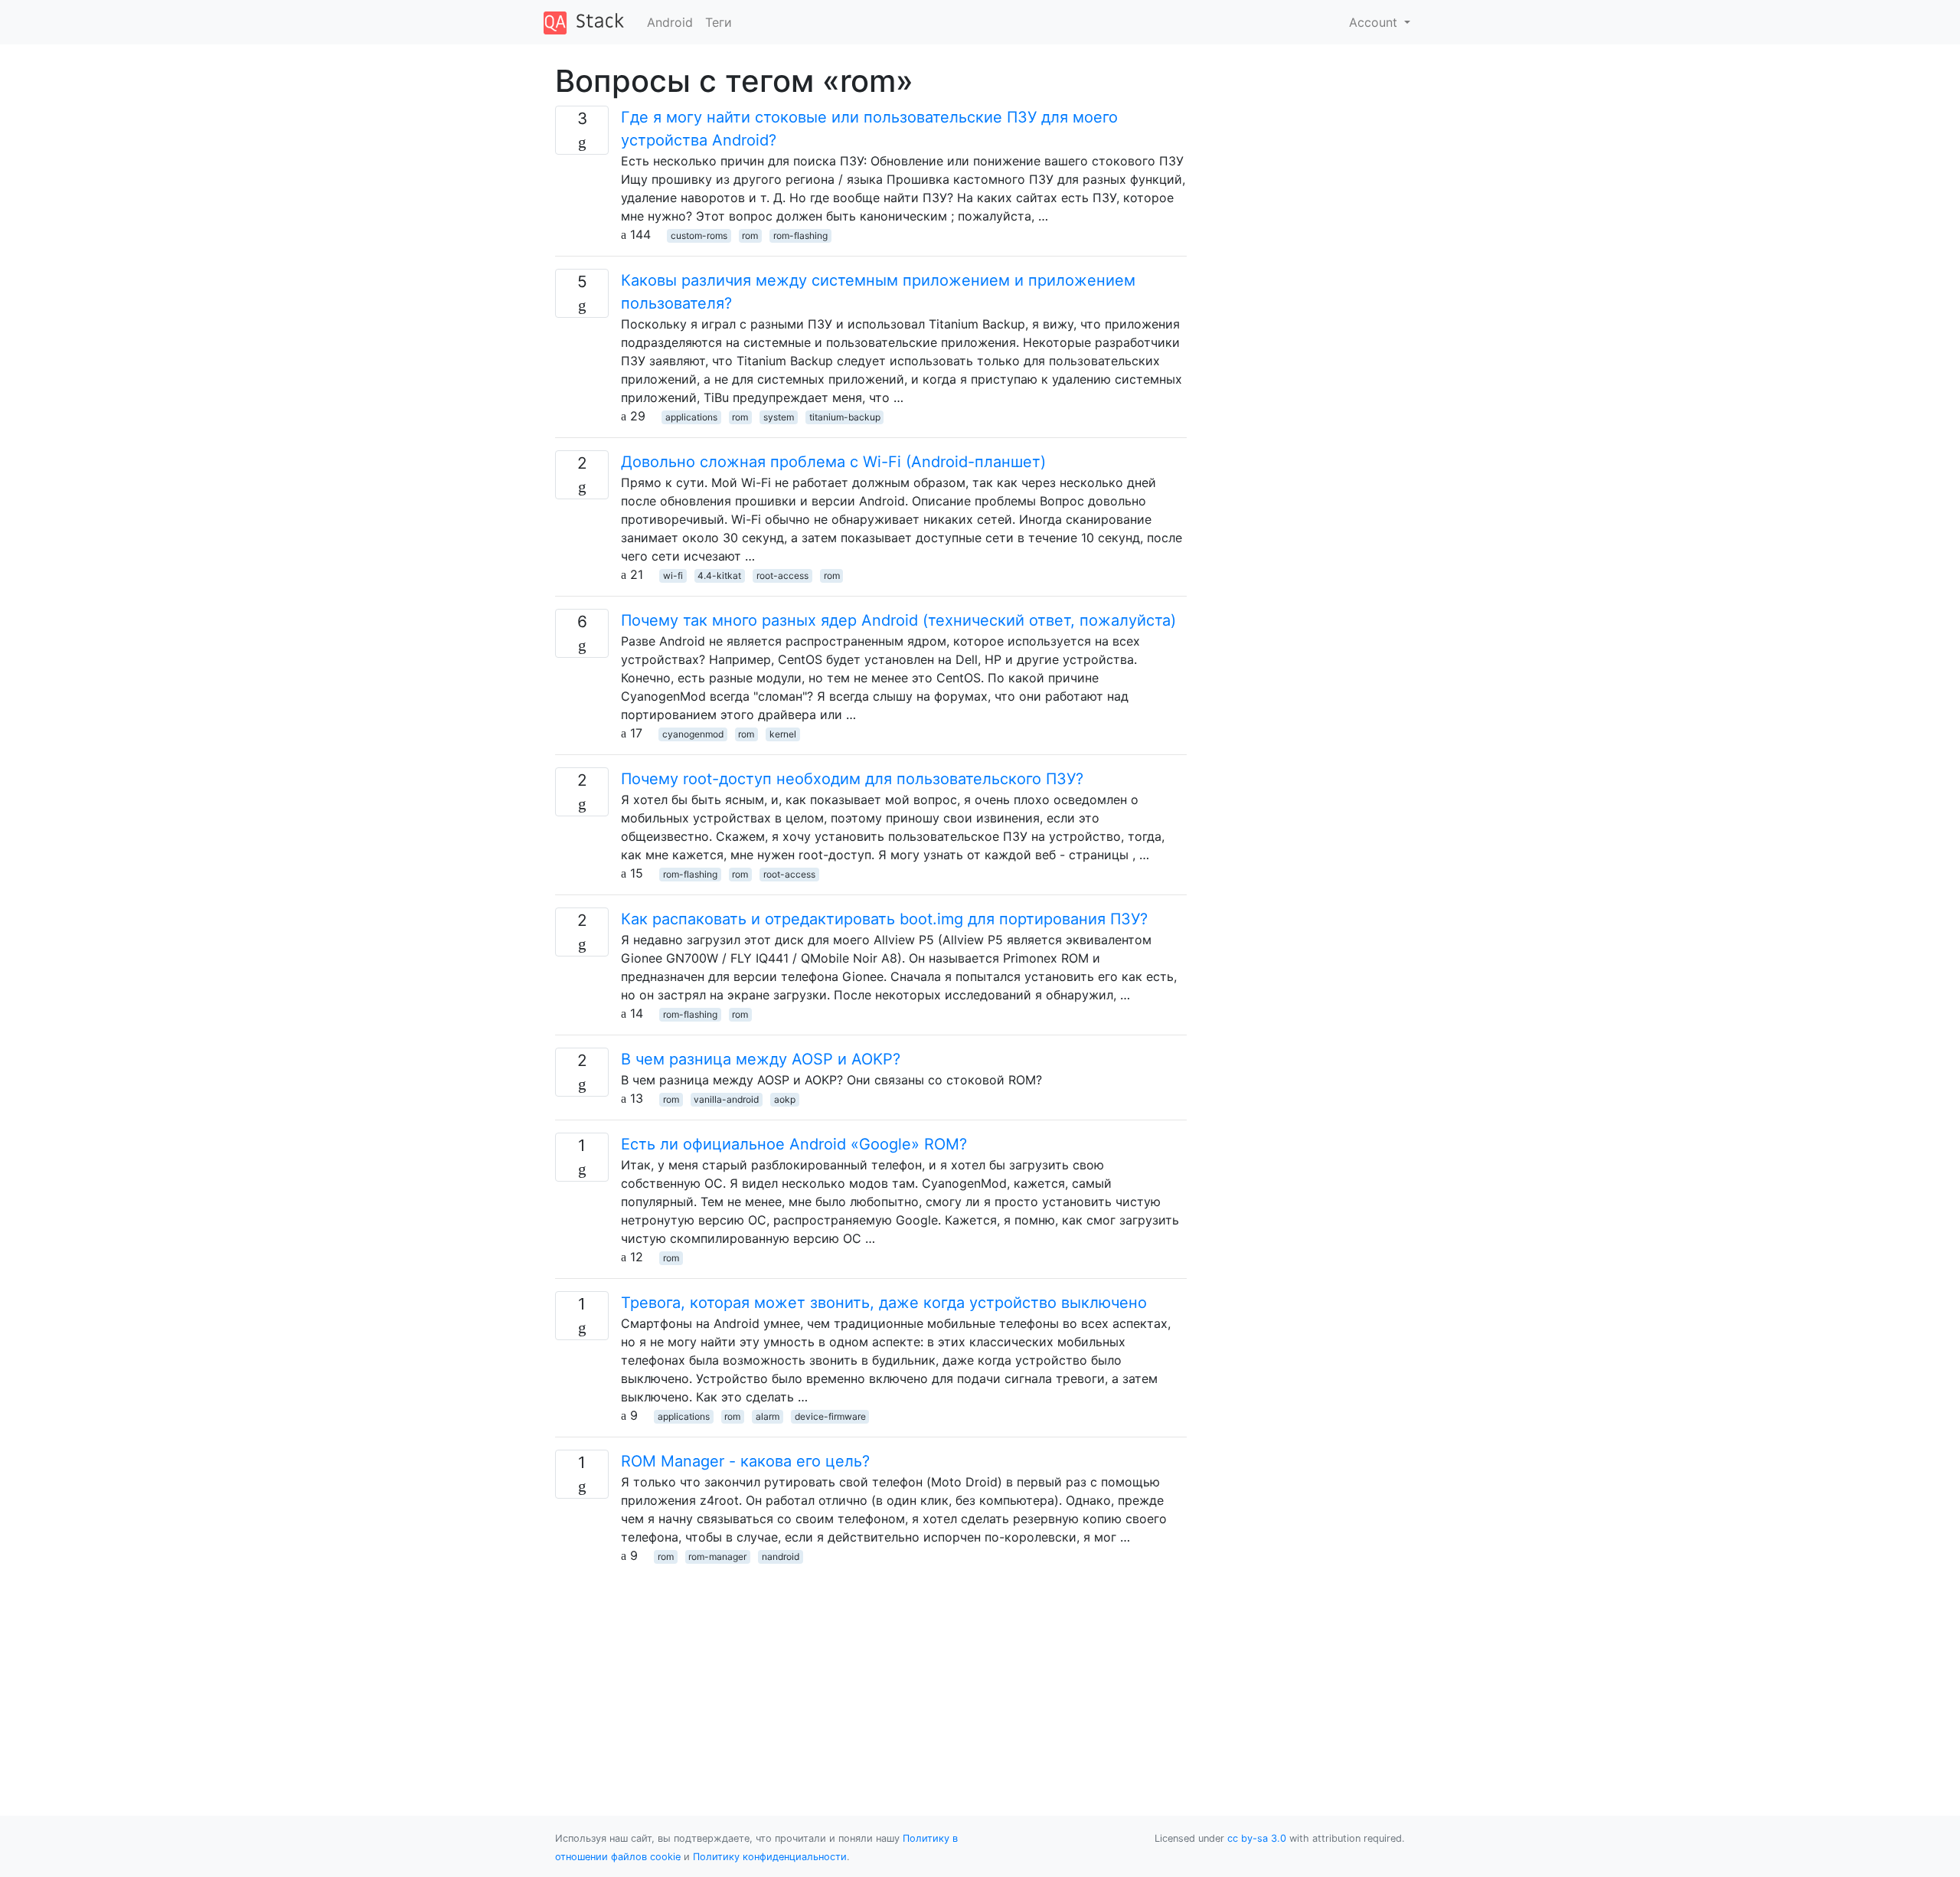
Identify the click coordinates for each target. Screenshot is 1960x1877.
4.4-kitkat (719, 576)
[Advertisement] (871, 1672)
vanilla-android (726, 1099)
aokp (785, 1099)
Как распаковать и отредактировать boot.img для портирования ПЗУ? (884, 919)
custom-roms (699, 235)
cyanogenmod (693, 734)
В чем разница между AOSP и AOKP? (761, 1059)
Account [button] (1375, 22)
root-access (782, 576)
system (779, 417)
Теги (719, 22)
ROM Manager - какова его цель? (745, 1461)
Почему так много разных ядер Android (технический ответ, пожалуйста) (898, 620)
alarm (768, 1416)
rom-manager (717, 1557)
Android (670, 22)
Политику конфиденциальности (770, 1857)
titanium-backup (845, 417)
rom (750, 235)
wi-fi (673, 576)
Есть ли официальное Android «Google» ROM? (794, 1144)
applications (691, 417)
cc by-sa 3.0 (1257, 1838)
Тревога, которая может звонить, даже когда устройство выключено (884, 1303)
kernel (783, 734)
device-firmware (830, 1416)
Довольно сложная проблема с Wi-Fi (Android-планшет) (833, 462)
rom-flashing (800, 235)
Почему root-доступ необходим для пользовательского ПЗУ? (852, 779)
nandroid (781, 1557)
